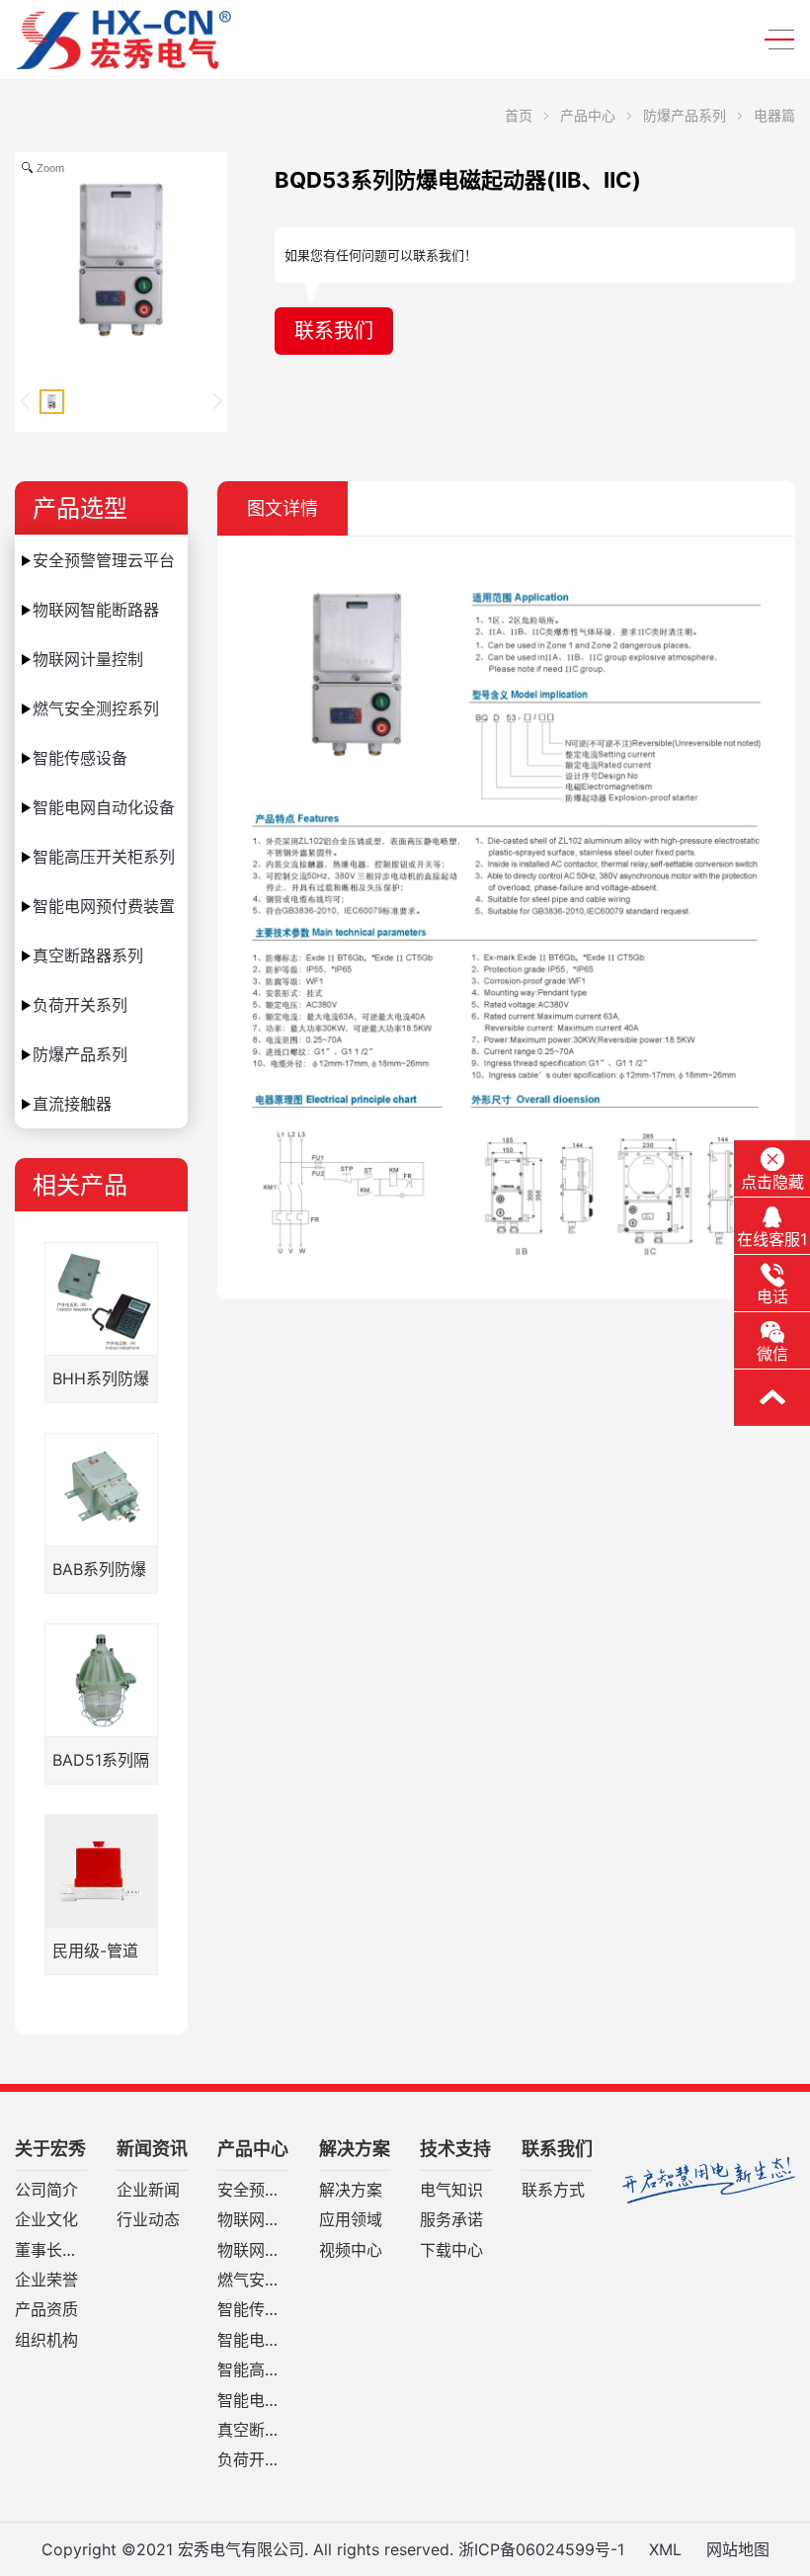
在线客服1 (772, 1239)
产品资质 (46, 2310)
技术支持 (455, 2149)
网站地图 (738, 2549)
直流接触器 (72, 1104)
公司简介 (46, 2191)
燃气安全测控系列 (96, 708)
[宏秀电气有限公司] (162, 40)
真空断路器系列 (88, 956)
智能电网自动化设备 (104, 807)
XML (665, 2549)
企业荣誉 (46, 2281)
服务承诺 (451, 2220)
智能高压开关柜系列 (104, 857)
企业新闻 (148, 2191)
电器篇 (774, 115)
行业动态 (148, 2220)
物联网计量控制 (88, 659)
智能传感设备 (80, 758)
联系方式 (553, 2191)
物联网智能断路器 (96, 610)
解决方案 (355, 2149)
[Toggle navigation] (773, 40)
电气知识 (451, 2191)
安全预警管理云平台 (104, 560)
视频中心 (351, 2251)
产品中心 (588, 115)
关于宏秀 (50, 2149)
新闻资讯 (152, 2149)
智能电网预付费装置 (104, 906)
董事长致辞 (51, 2251)
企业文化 (46, 2220)
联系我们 (334, 331)
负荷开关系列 (80, 1005)
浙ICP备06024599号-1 (541, 2549)
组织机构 (46, 2341)
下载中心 (451, 2251)
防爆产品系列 (685, 115)
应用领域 (351, 2220)
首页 (519, 115)
